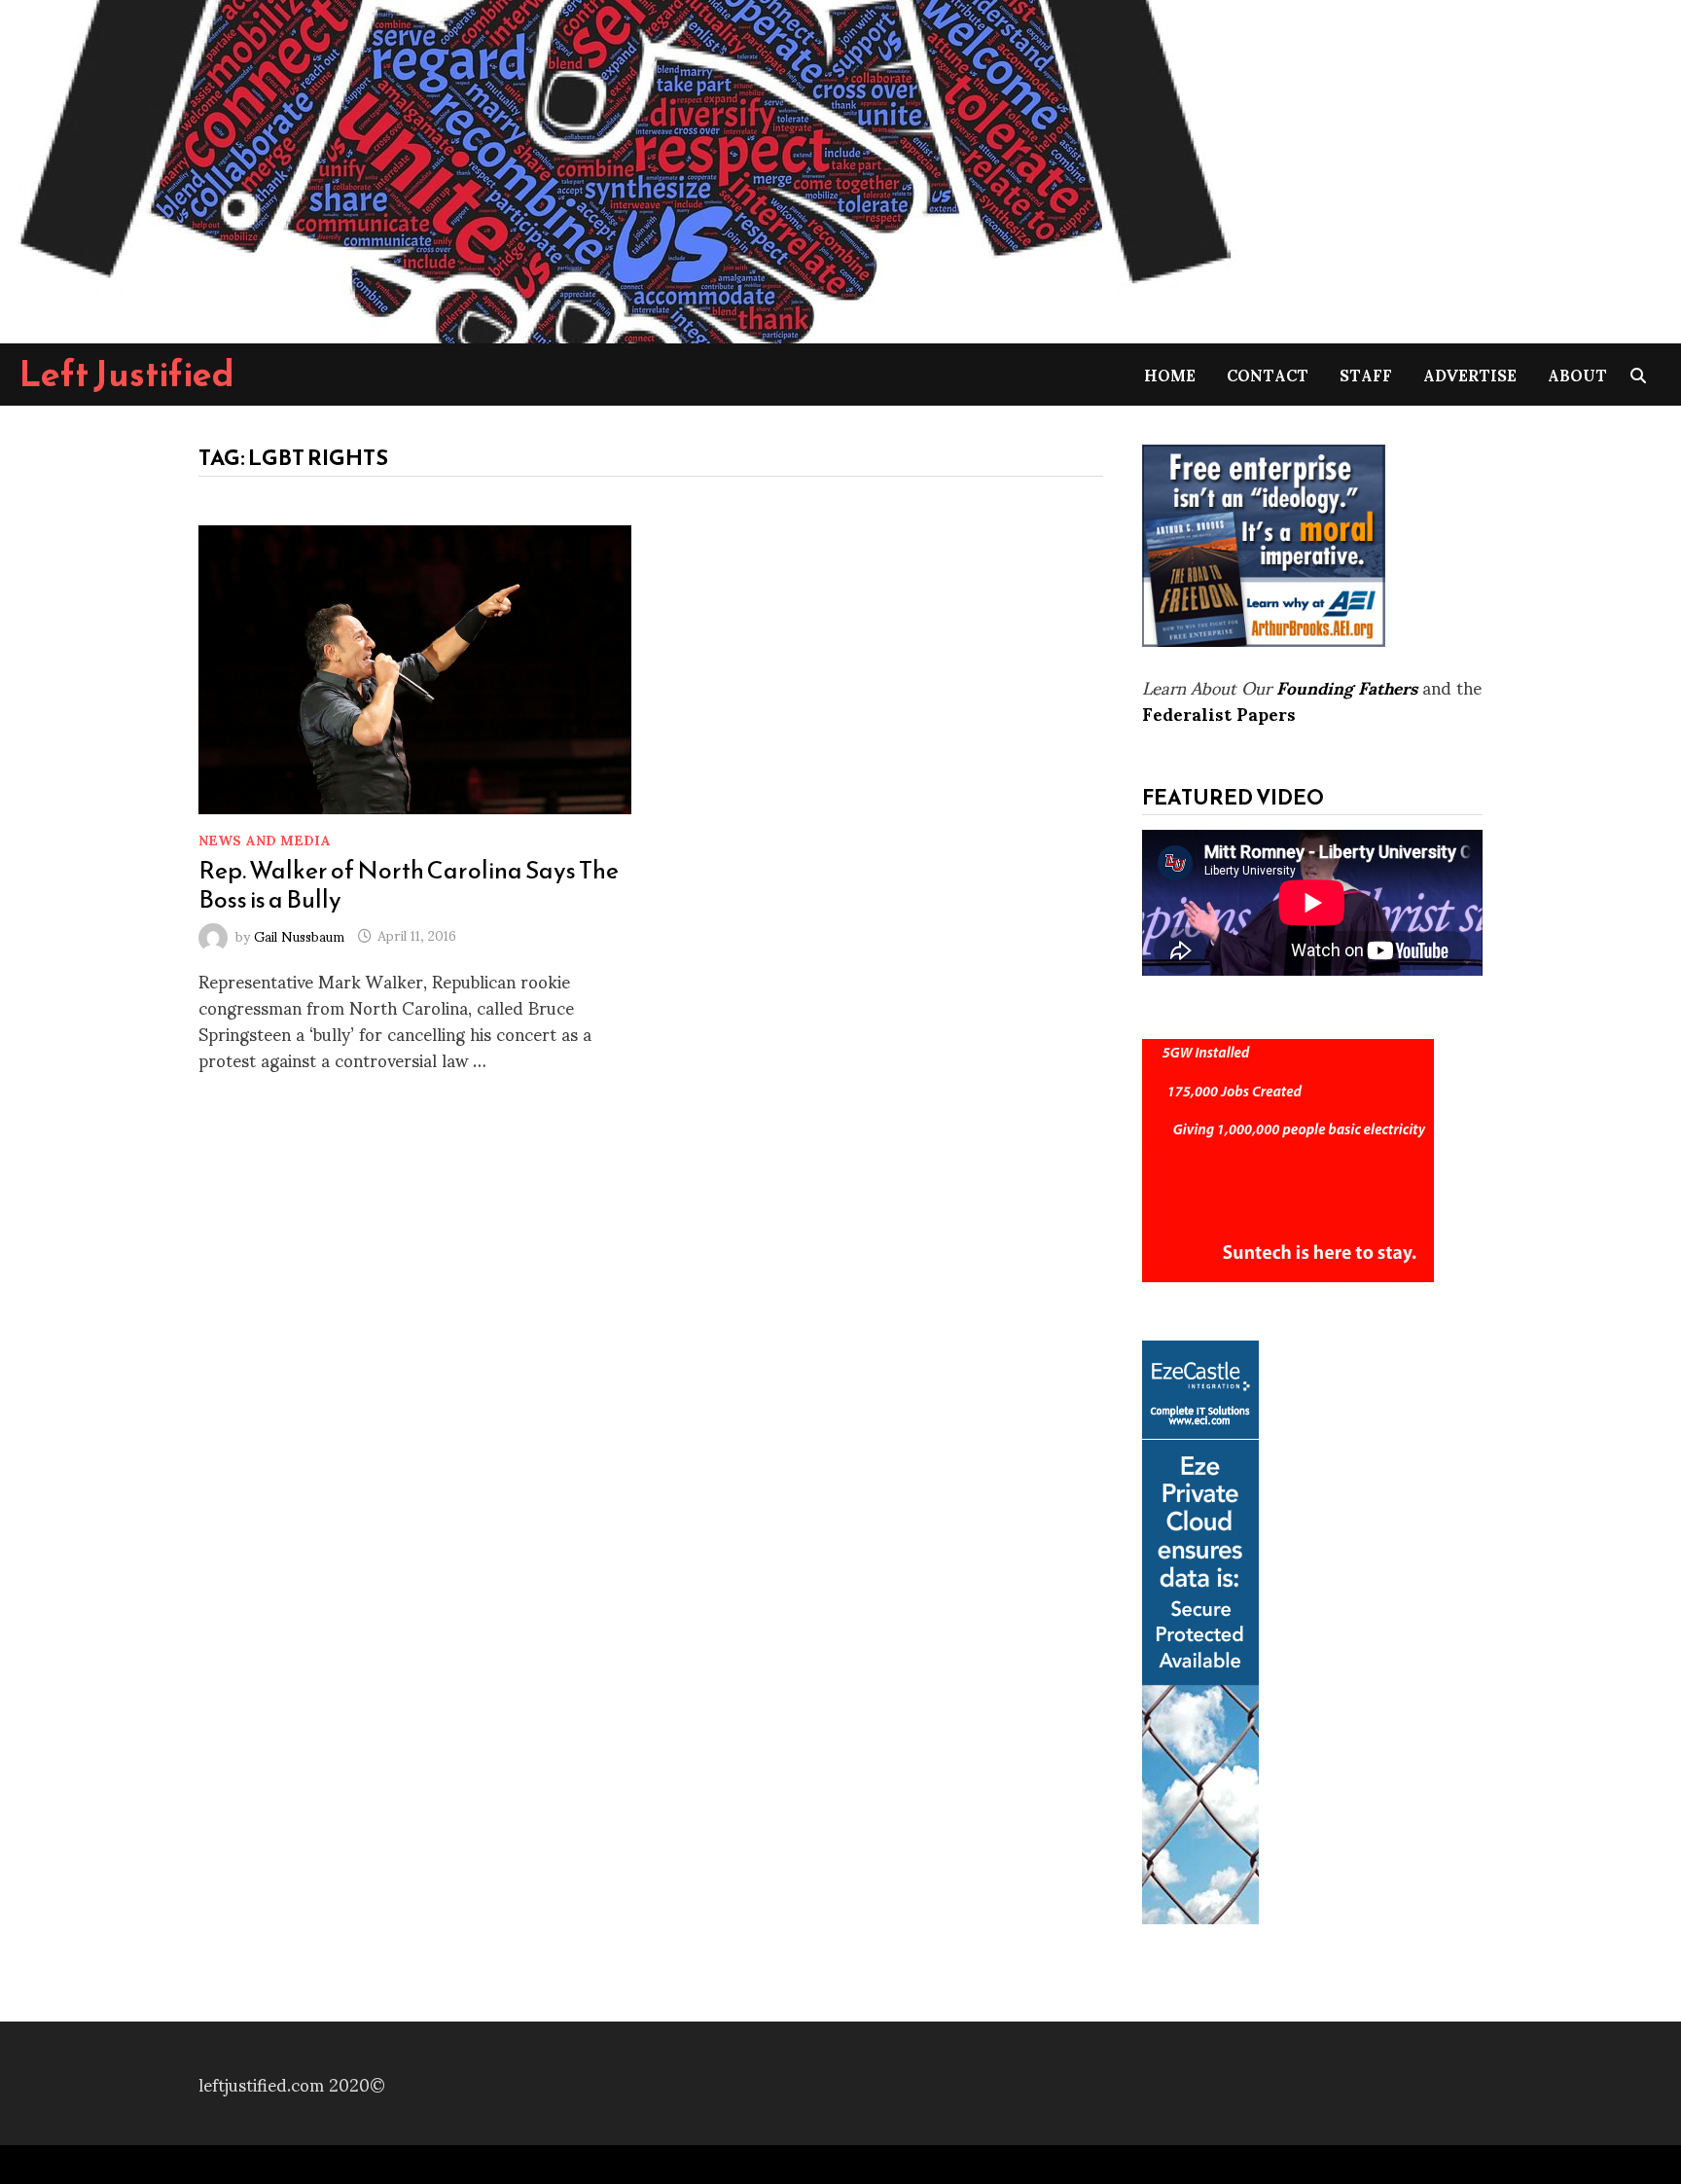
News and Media (265, 839)
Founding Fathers (1347, 686)
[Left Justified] (623, 168)
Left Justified (127, 374)
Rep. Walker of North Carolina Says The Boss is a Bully (409, 884)
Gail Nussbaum (299, 934)
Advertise (1470, 374)
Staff (1366, 374)
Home (1170, 374)
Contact (1268, 374)
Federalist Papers (1219, 713)
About (1577, 374)
